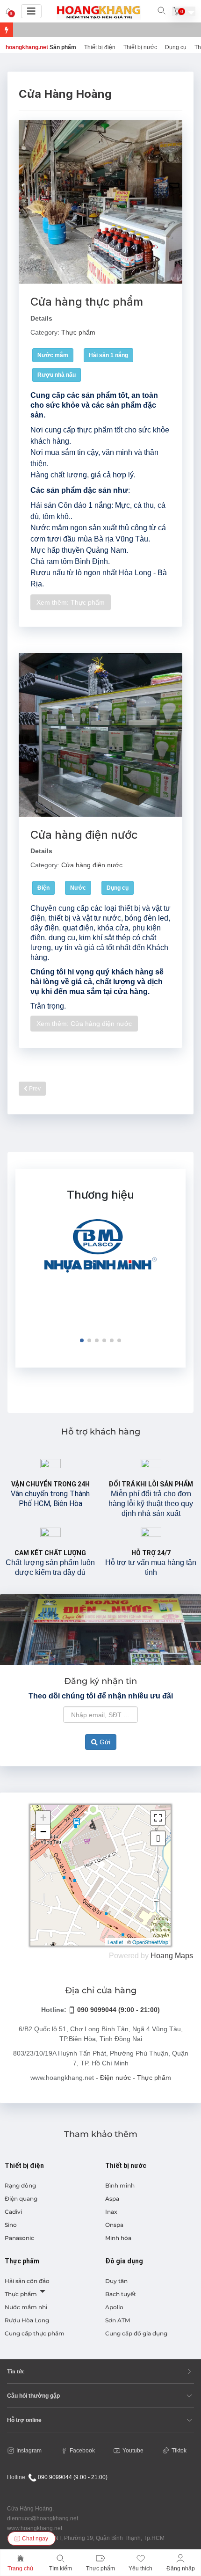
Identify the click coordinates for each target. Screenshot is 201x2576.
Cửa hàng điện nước (84, 835)
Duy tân (116, 2281)
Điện (43, 888)
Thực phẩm (78, 332)
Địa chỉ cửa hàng (101, 1991)
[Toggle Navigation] (31, 11)
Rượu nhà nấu (57, 375)
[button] (82, 1340)
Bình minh (120, 2185)
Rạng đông (20, 2185)
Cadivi (13, 2212)
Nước (78, 888)
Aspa (112, 2199)
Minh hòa (118, 2238)
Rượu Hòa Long (27, 2320)
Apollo (114, 2307)
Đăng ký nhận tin (100, 1681)
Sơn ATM (118, 2320)
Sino (11, 2225)
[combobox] (100, 1715)
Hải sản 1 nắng (108, 355)
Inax (111, 2212)
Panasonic (19, 2238)
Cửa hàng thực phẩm (87, 302)
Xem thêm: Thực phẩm (71, 602)
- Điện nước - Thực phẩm (133, 2078)
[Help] (41, 2291)
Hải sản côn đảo (27, 2281)
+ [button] (43, 1818)
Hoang (162, 1956)
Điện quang (21, 2199)
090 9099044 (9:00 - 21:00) (118, 2010)
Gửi (104, 1742)
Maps (184, 1956)
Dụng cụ (118, 888)
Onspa (114, 2225)
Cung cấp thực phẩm (35, 2333)
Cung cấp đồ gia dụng (136, 2333)
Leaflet (115, 1942)
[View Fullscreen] (158, 1818)
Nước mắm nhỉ (26, 2307)
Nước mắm (53, 355)
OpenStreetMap (150, 1942)
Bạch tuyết (121, 2294)
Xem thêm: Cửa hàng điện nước (84, 1024)
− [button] (43, 1832)
